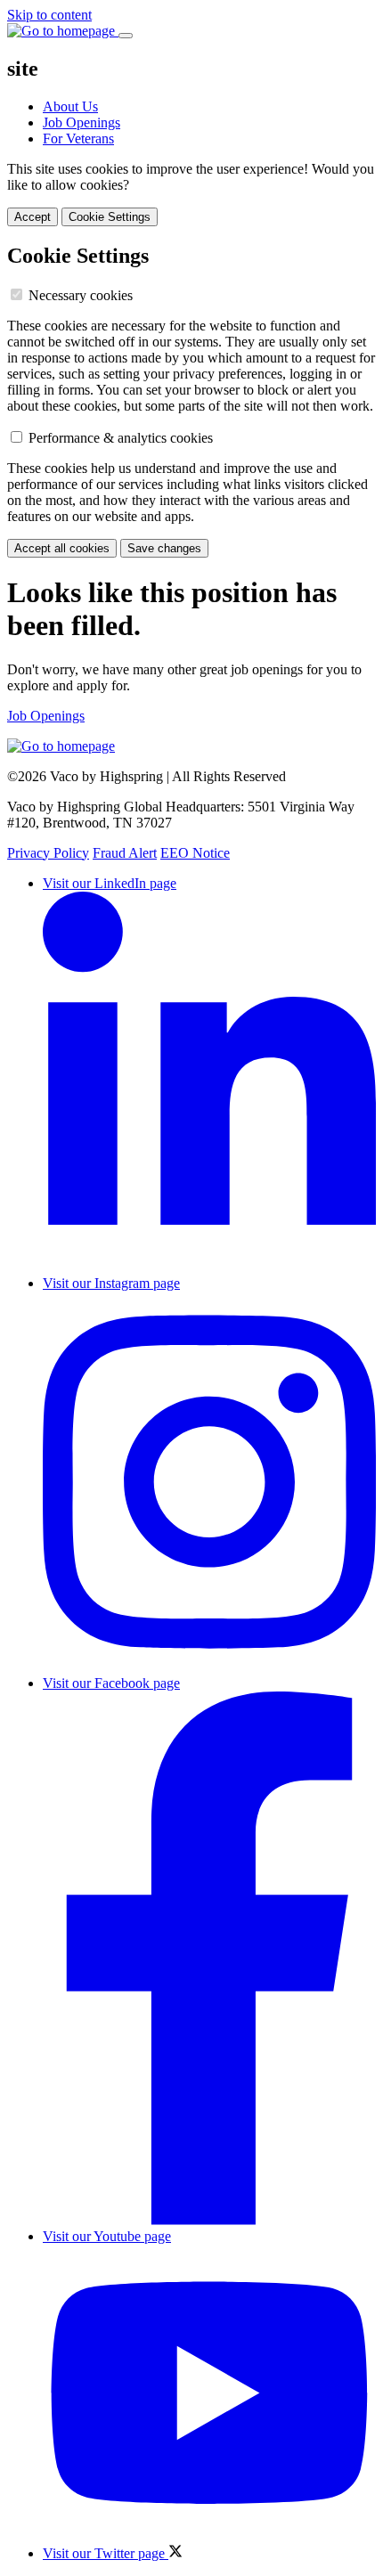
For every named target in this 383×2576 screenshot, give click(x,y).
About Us (70, 106)
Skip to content (49, 15)
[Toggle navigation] (126, 36)
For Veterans (78, 139)
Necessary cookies (81, 295)
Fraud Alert (125, 853)
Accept (33, 217)
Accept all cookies (62, 548)
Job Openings (81, 122)
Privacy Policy (48, 853)
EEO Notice (195, 853)
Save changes (164, 548)
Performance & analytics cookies (121, 438)
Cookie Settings (110, 217)
